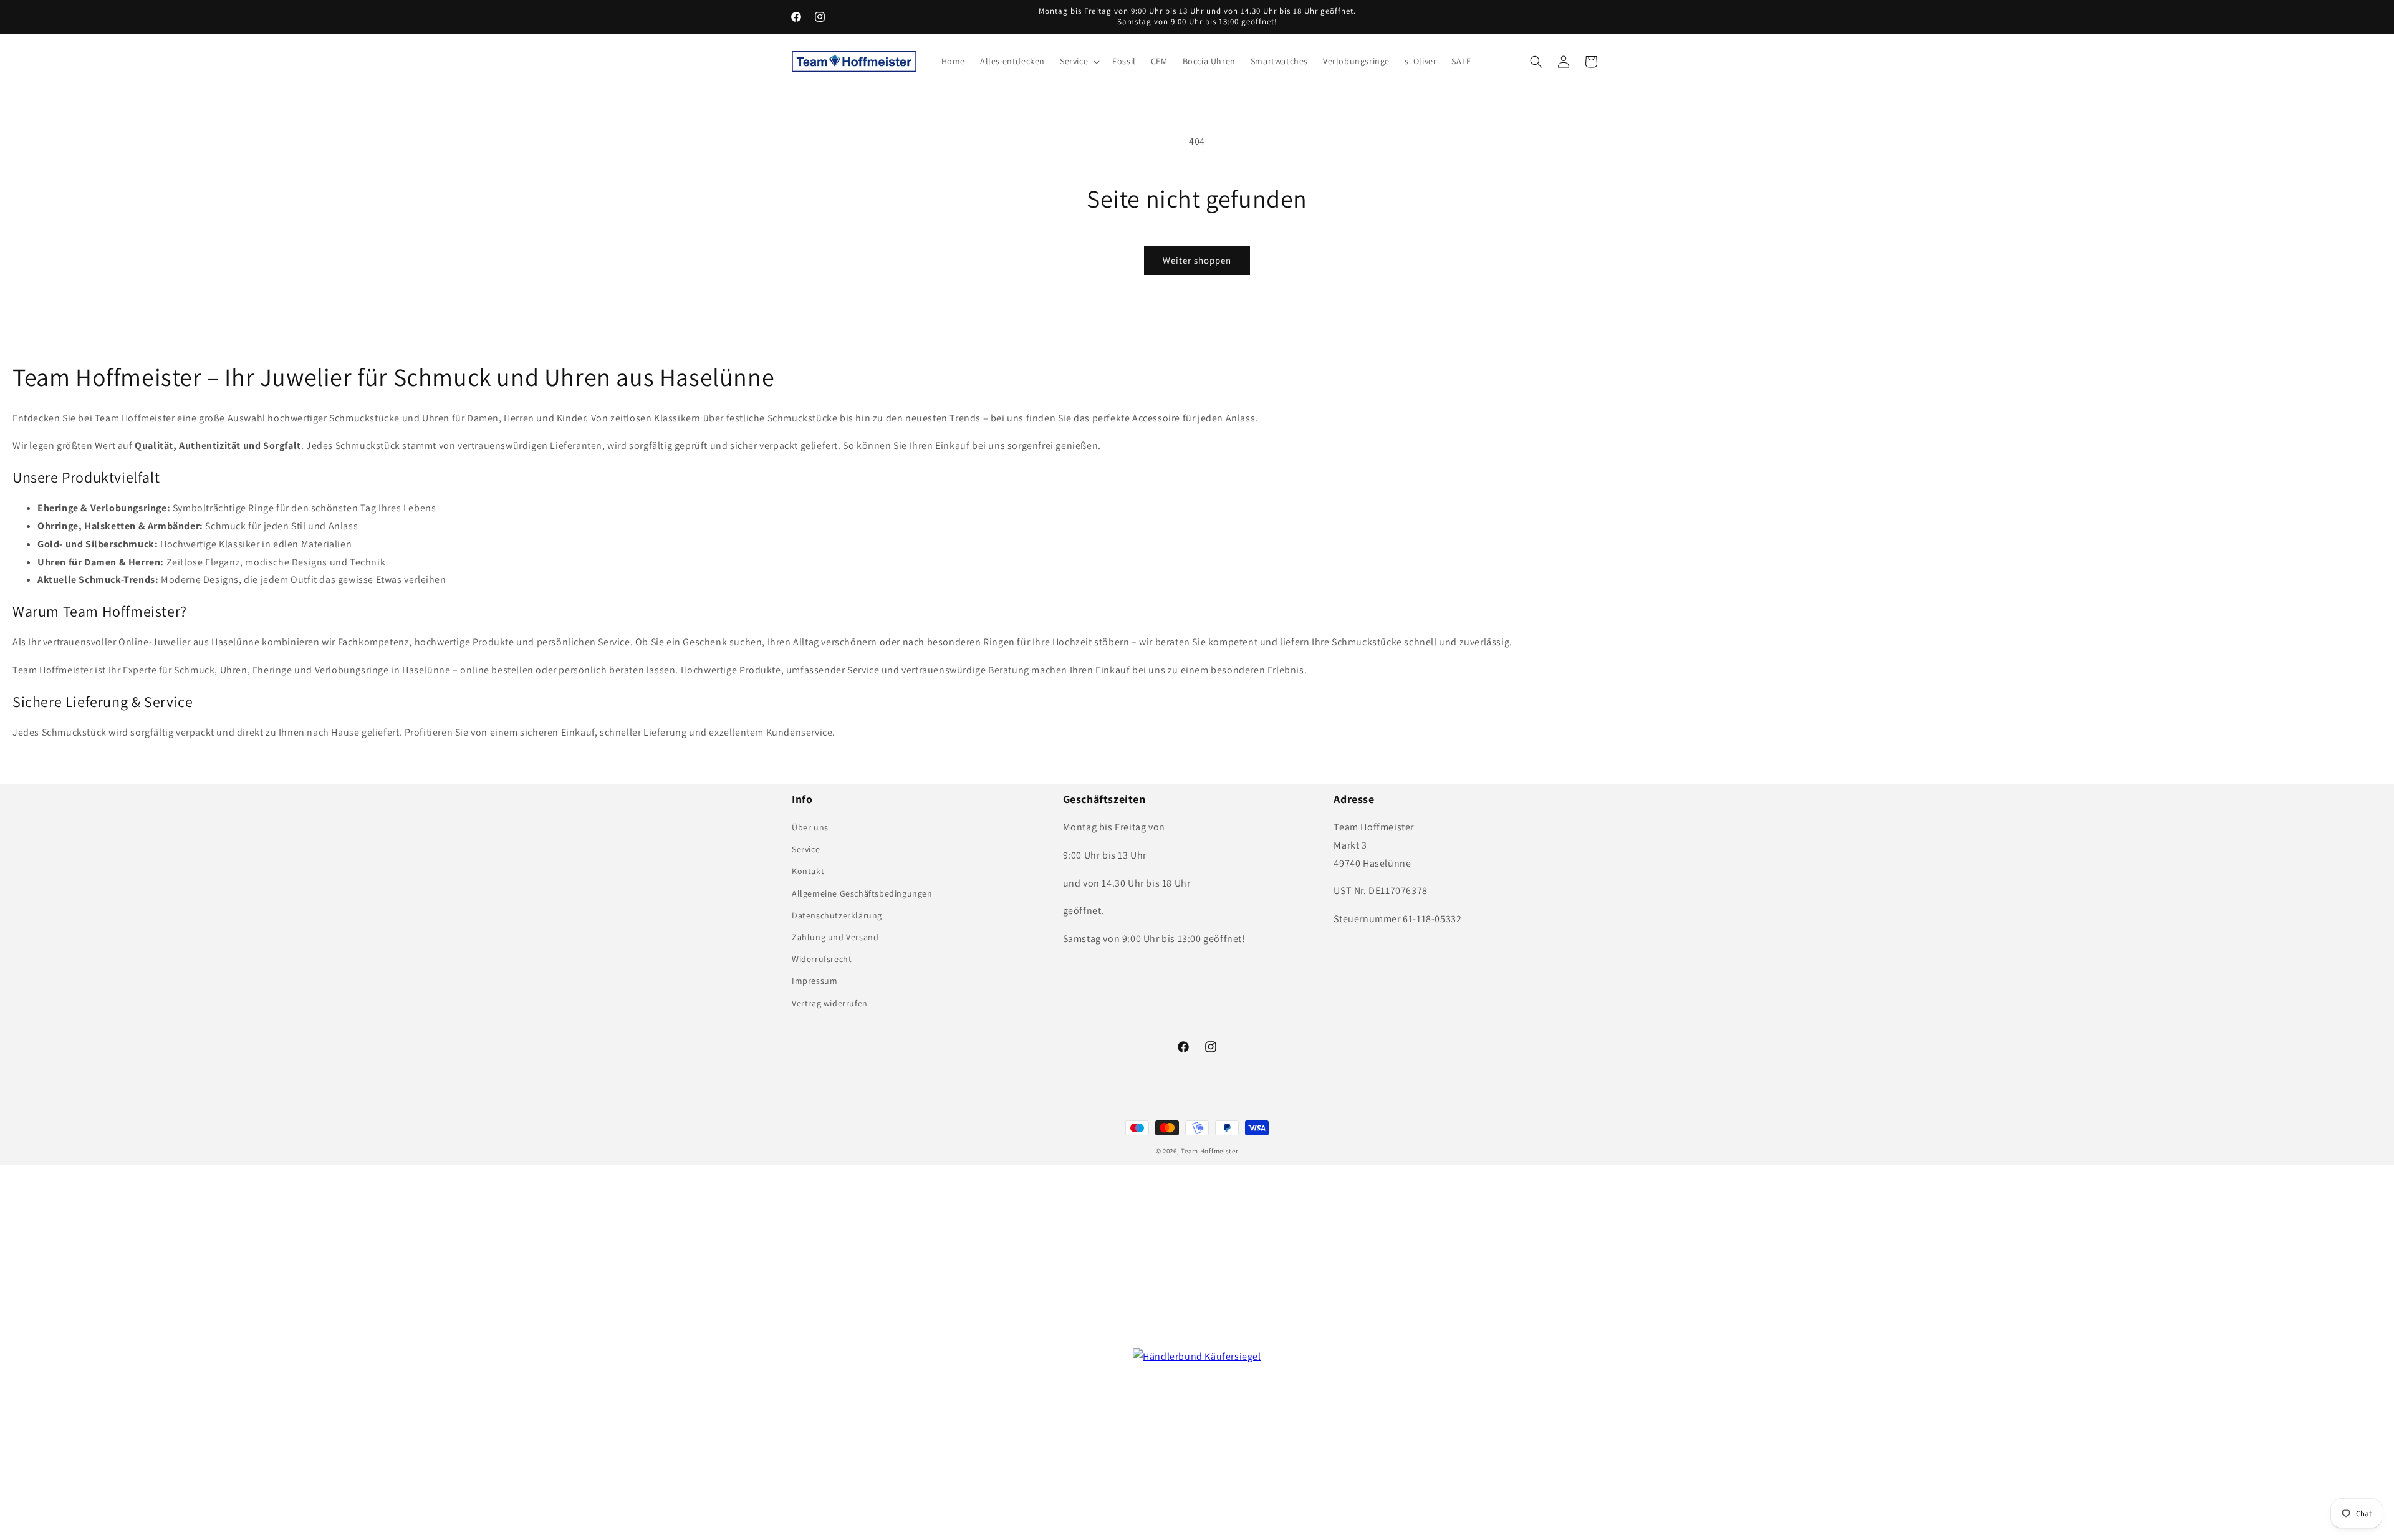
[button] (1079, 61)
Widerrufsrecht (822, 959)
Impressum (815, 981)
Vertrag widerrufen (830, 1003)
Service (806, 849)
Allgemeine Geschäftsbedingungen (862, 893)
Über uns (810, 827)
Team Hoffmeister (1209, 1151)
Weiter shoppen (1197, 260)
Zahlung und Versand (835, 937)
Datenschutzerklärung (837, 915)
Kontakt (808, 871)
